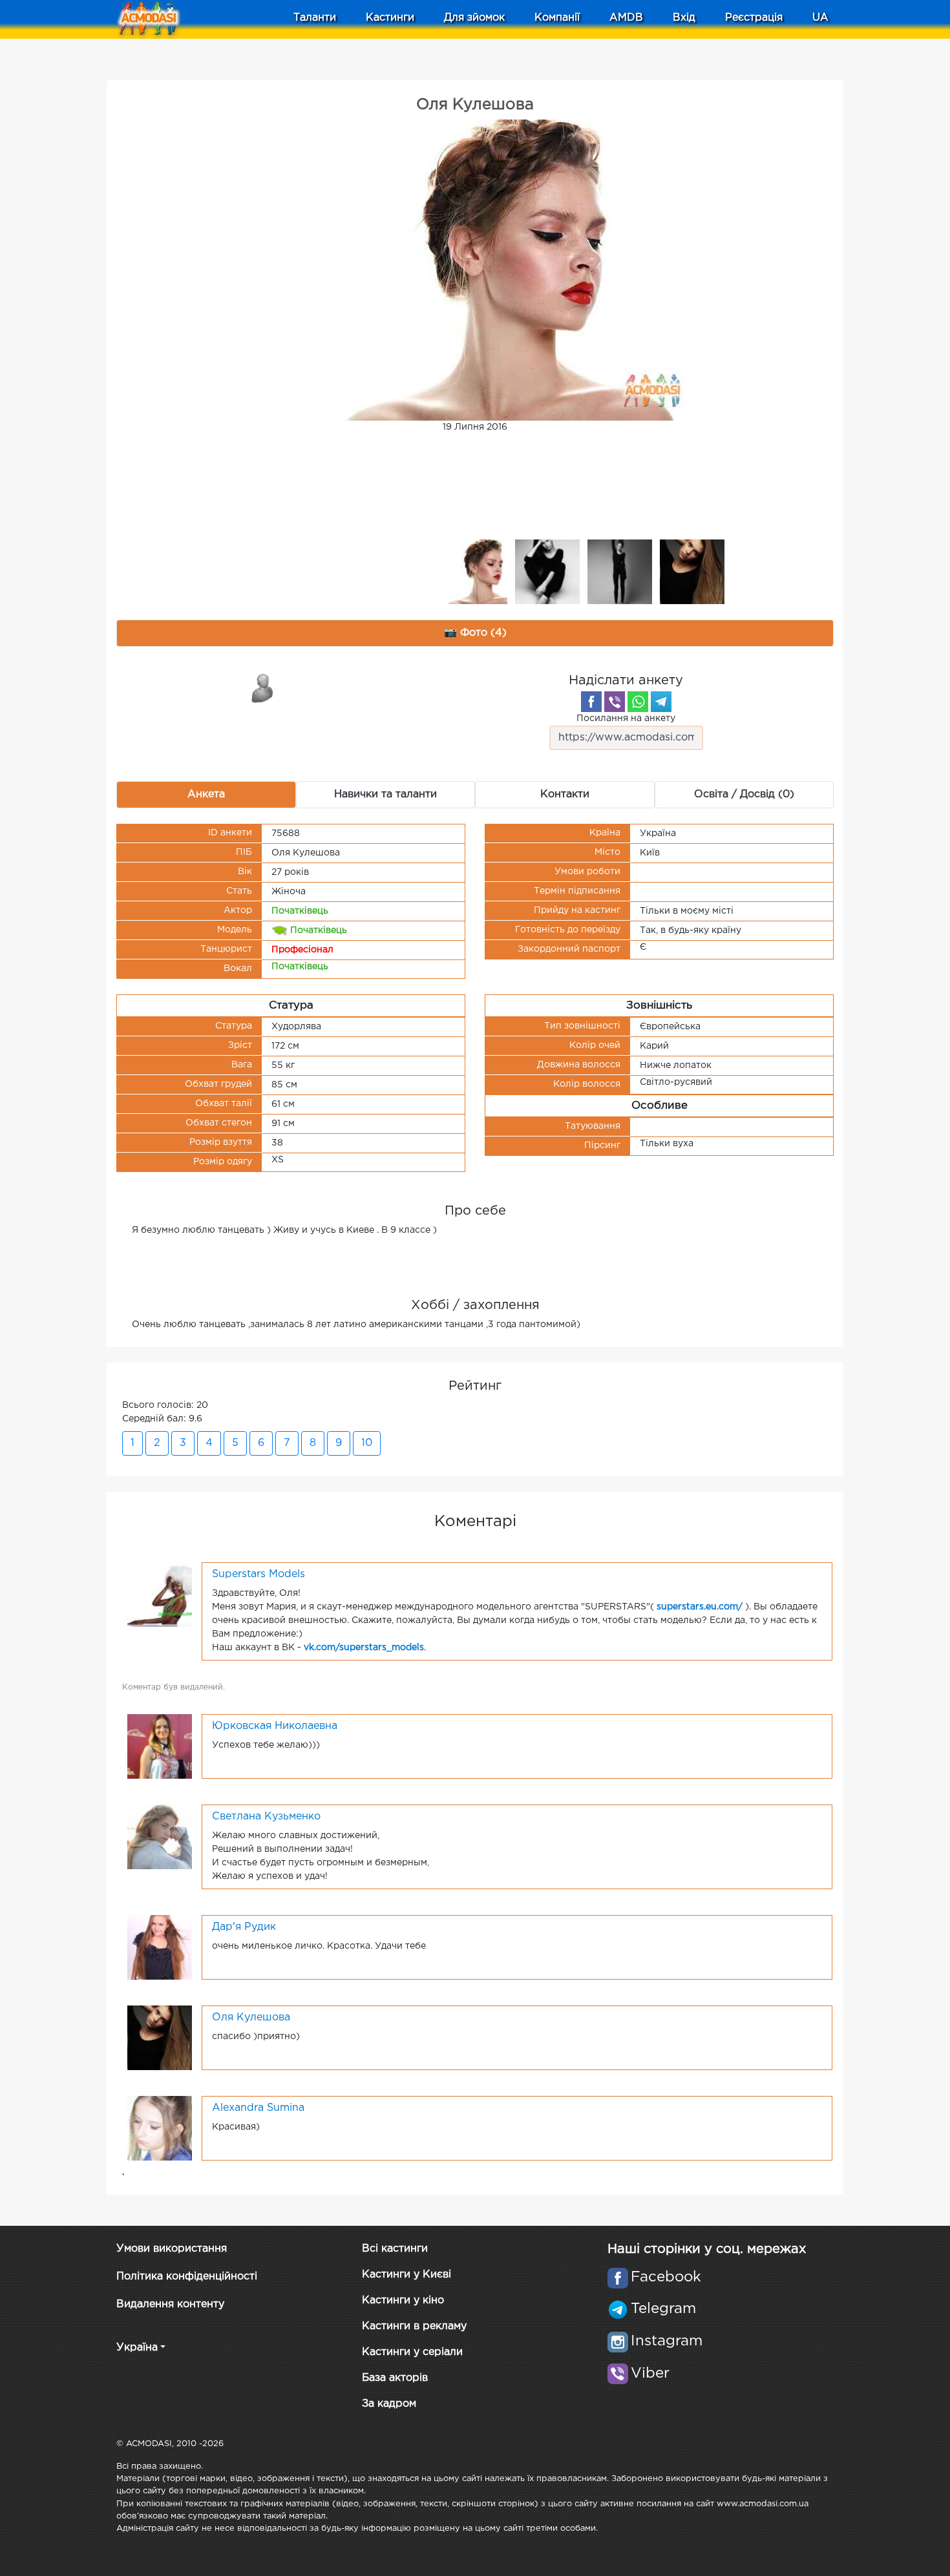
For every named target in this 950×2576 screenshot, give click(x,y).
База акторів (395, 2378)
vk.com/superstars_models (364, 1648)
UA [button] (820, 18)
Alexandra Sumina (258, 2108)
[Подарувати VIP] (263, 687)
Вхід (684, 18)
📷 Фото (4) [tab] (475, 633)
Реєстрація (754, 18)
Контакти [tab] (565, 794)
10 (367, 1443)
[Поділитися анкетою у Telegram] (661, 702)
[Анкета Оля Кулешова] (160, 2037)
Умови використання (172, 2249)
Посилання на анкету (626, 718)
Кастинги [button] (390, 18)
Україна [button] (137, 2348)
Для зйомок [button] (474, 18)
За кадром (389, 2404)
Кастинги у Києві (406, 2275)
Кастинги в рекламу (414, 2326)
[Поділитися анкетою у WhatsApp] (638, 702)
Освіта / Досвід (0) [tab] (744, 794)
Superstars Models (259, 1574)
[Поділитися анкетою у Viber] (615, 702)
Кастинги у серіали (412, 2352)
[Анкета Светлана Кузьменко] (160, 1836)
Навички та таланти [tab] (385, 794)
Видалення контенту (170, 2304)
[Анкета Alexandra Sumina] (160, 2128)
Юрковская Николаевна (275, 1726)
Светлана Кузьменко (266, 1817)
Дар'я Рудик (244, 1927)
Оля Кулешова (251, 2017)
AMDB (626, 18)
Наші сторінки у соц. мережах (707, 2249)
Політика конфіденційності (187, 2277)
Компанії (557, 18)
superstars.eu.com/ (700, 1607)
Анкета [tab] (206, 794)
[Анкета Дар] (160, 1947)
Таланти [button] (315, 18)
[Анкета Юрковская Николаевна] (160, 1746)
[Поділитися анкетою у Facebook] (591, 702)
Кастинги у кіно (403, 2300)
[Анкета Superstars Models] (160, 1594)
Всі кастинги (395, 2249)
